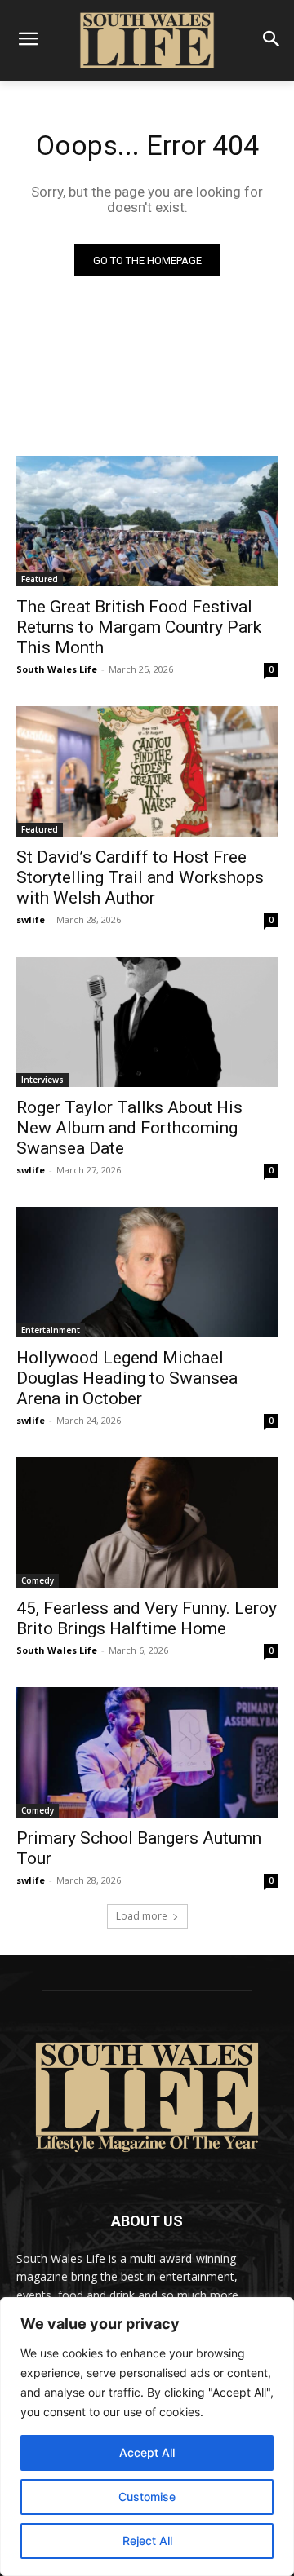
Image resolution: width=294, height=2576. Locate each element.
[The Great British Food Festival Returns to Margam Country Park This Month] (147, 521)
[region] (147, 2437)
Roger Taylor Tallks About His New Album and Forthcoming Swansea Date (129, 1128)
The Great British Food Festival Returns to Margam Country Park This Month (139, 627)
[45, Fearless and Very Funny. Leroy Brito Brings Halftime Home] (147, 1522)
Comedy (38, 1580)
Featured (40, 579)
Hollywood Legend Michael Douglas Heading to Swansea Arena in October (127, 1378)
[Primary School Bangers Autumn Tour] (147, 1752)
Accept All (147, 2452)
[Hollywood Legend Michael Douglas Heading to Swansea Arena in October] (147, 1272)
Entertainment (51, 1330)
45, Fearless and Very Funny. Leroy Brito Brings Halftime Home (147, 1618)
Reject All (147, 2541)
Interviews (42, 1080)
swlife (31, 919)
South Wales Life (57, 669)
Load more (142, 1916)
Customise (147, 2496)
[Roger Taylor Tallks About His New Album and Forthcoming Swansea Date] (147, 1022)
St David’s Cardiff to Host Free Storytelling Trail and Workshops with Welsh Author (140, 877)
